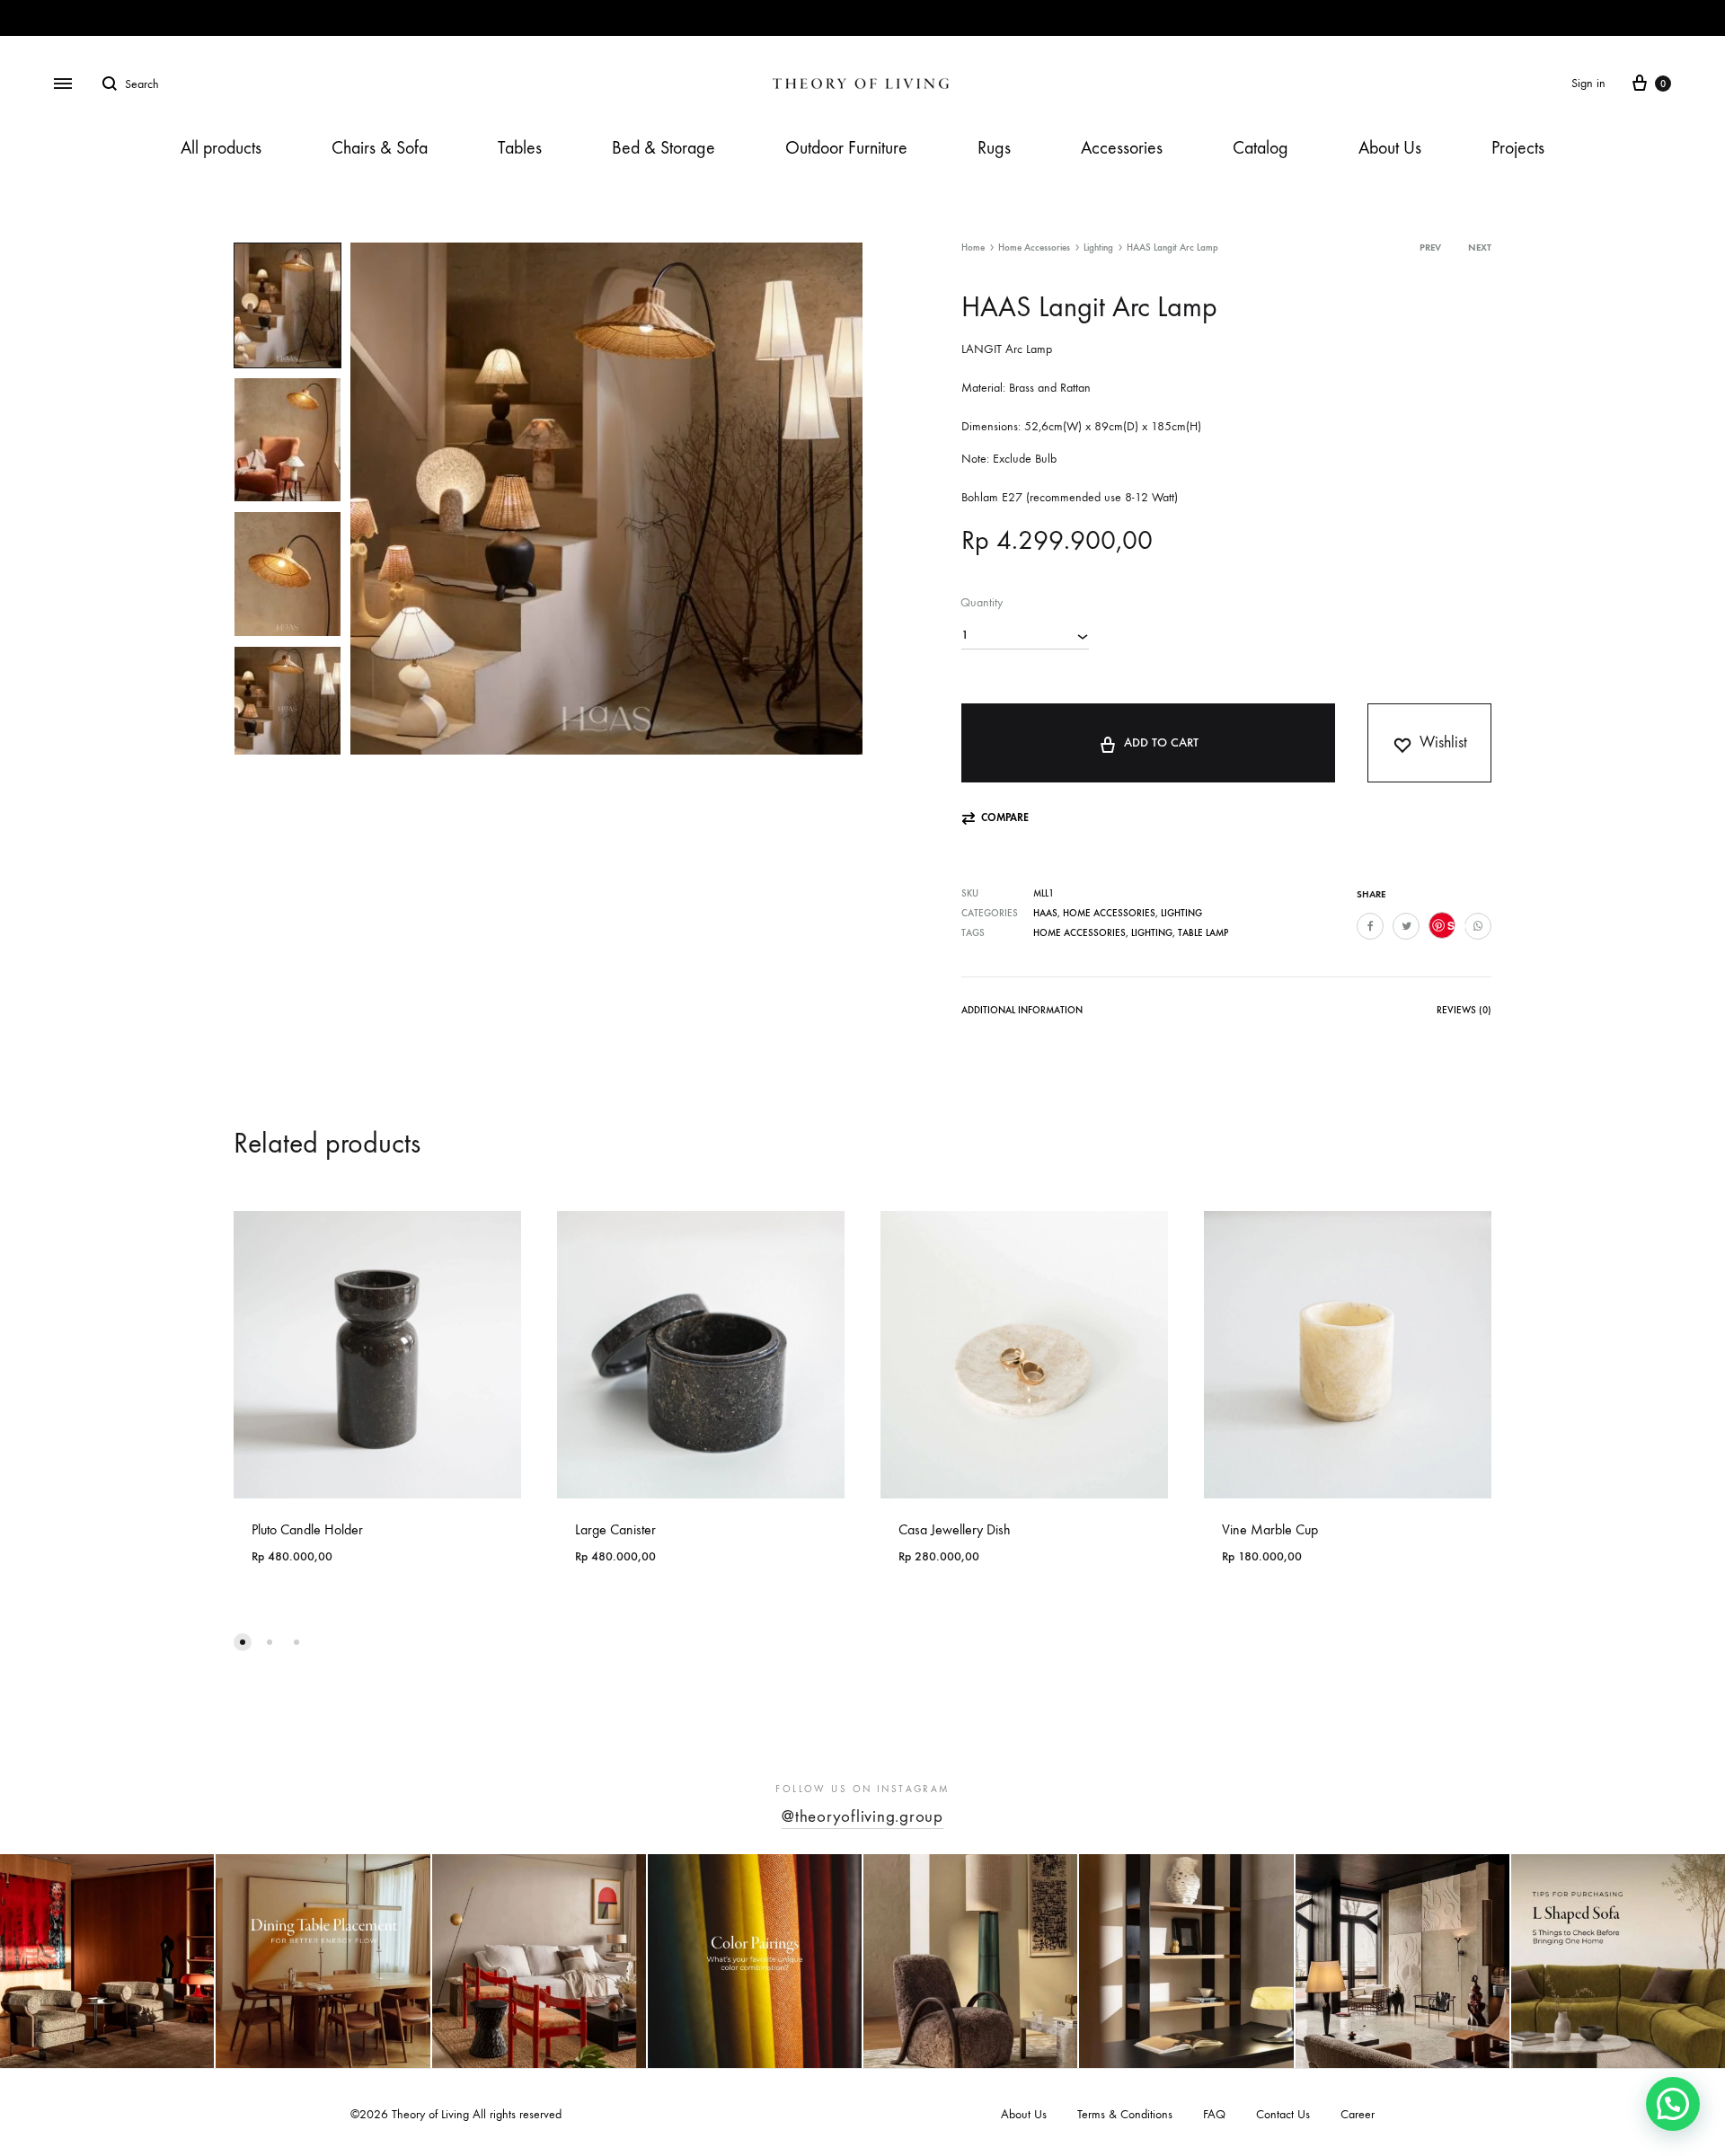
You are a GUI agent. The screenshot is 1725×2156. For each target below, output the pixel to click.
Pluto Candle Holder (307, 1529)
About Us (1390, 148)
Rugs (994, 148)
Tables (520, 148)
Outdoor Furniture (846, 148)
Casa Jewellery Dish (955, 1529)
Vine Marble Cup (1270, 1529)
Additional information (1022, 1010)
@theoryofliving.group (862, 1816)
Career (1358, 2114)
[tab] (1022, 1014)
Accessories (1122, 148)
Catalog (1261, 148)
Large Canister (615, 1529)
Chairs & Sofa (380, 148)
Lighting (1098, 247)
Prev (1430, 247)
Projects (1518, 148)
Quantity (982, 602)
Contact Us (1283, 2114)
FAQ (1214, 2114)
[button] (995, 818)
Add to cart (1161, 742)
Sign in (1588, 83)
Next (1480, 247)
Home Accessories (1034, 247)
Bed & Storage (663, 148)
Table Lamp (1203, 933)
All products (221, 148)
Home (973, 247)
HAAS (1045, 913)
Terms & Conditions (1125, 2114)
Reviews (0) (1464, 1010)
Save (1451, 925)
